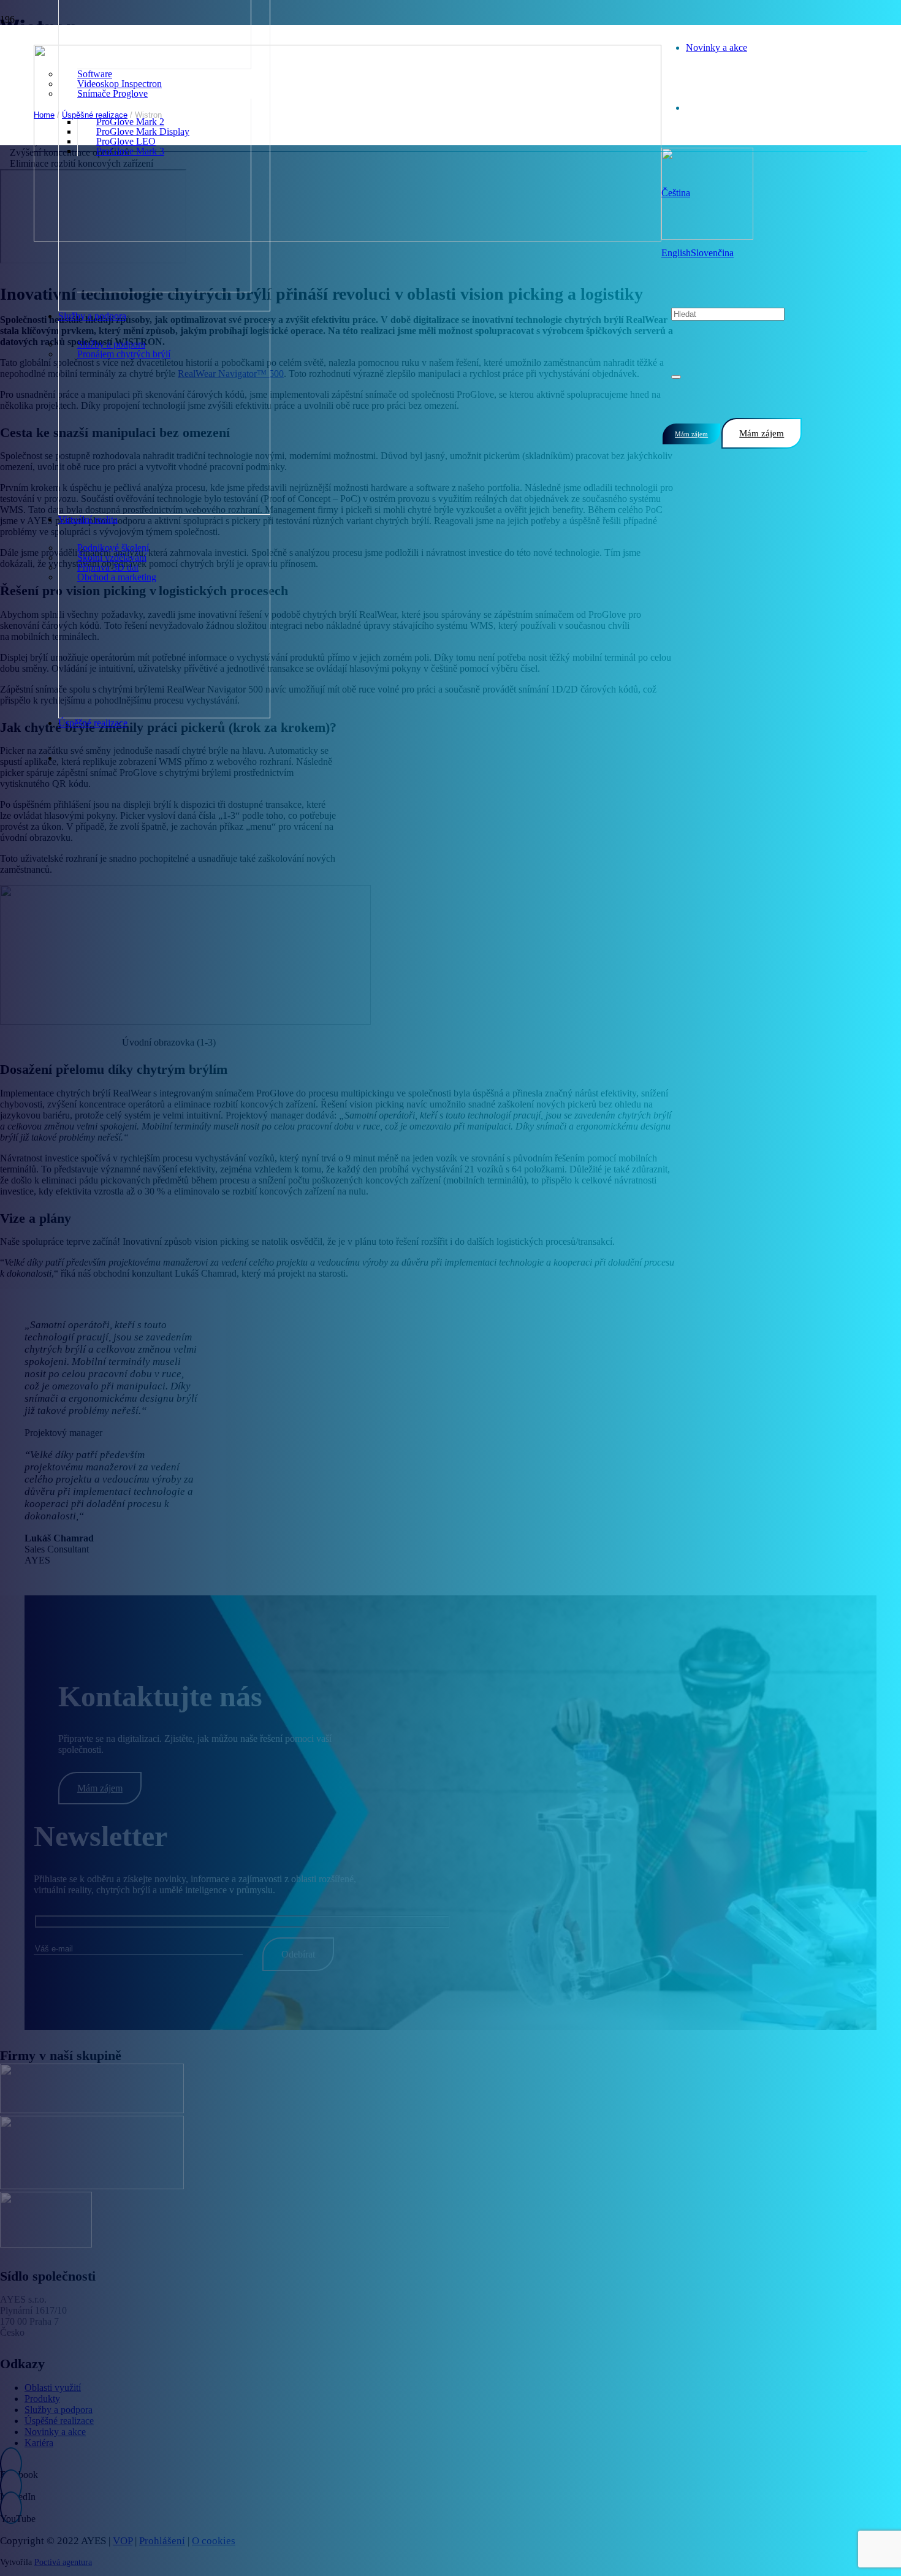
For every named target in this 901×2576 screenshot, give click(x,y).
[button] (676, 193)
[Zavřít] (676, 377)
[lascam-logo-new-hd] (92, 2110)
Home (44, 115)
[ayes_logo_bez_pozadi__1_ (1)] (348, 238)
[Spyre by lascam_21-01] (92, 2186)
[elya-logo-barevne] (46, 2244)
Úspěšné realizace (95, 115)
